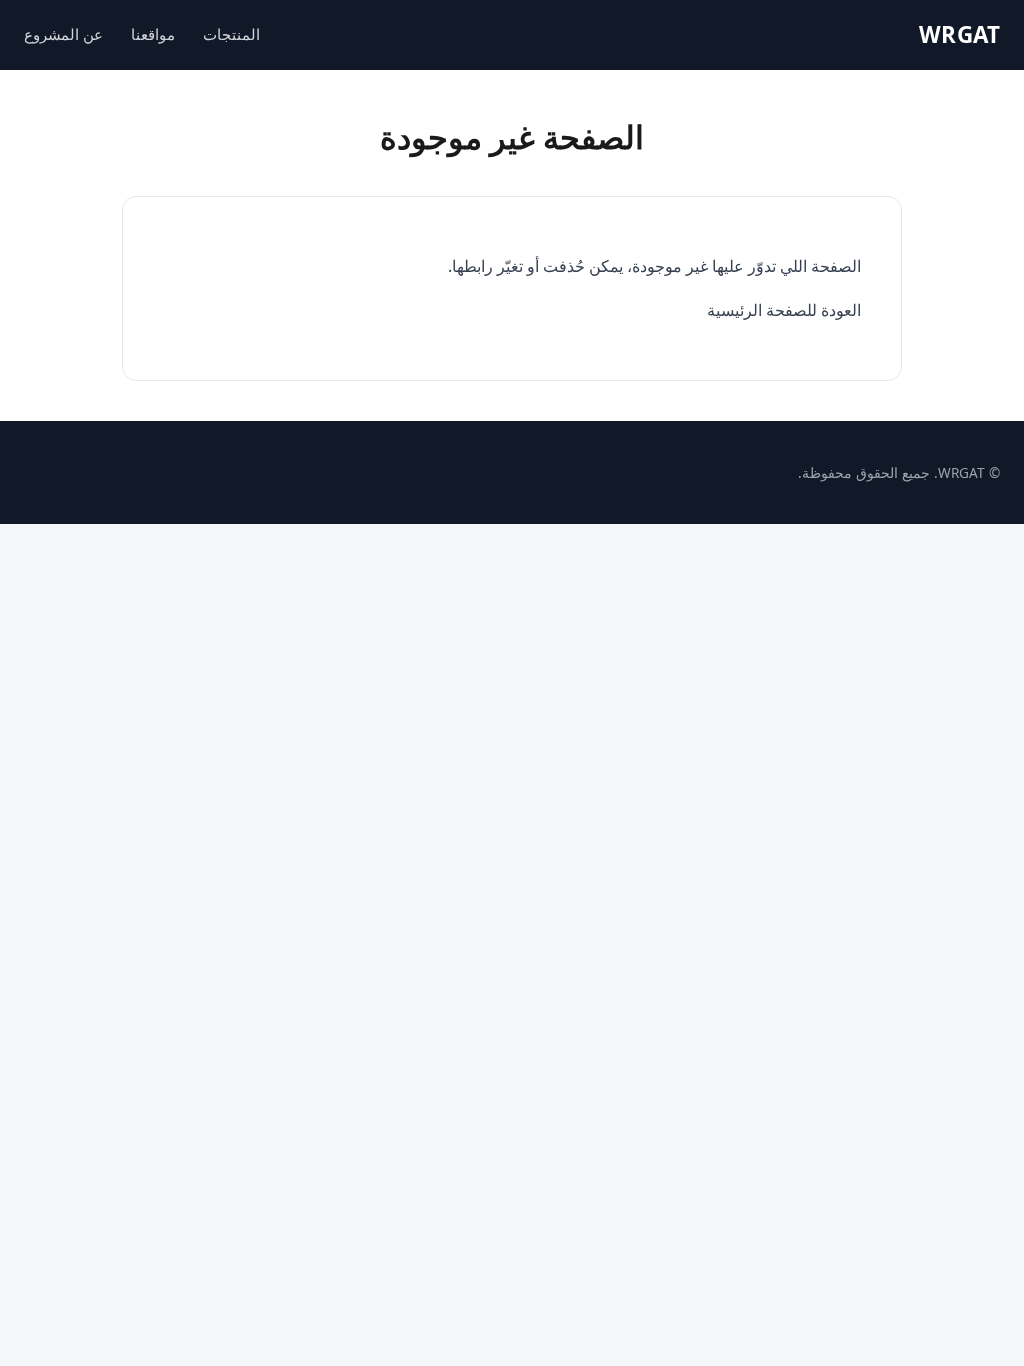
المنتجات (231, 34)
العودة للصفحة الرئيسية (784, 310)
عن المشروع (63, 34)
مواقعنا (153, 34)
